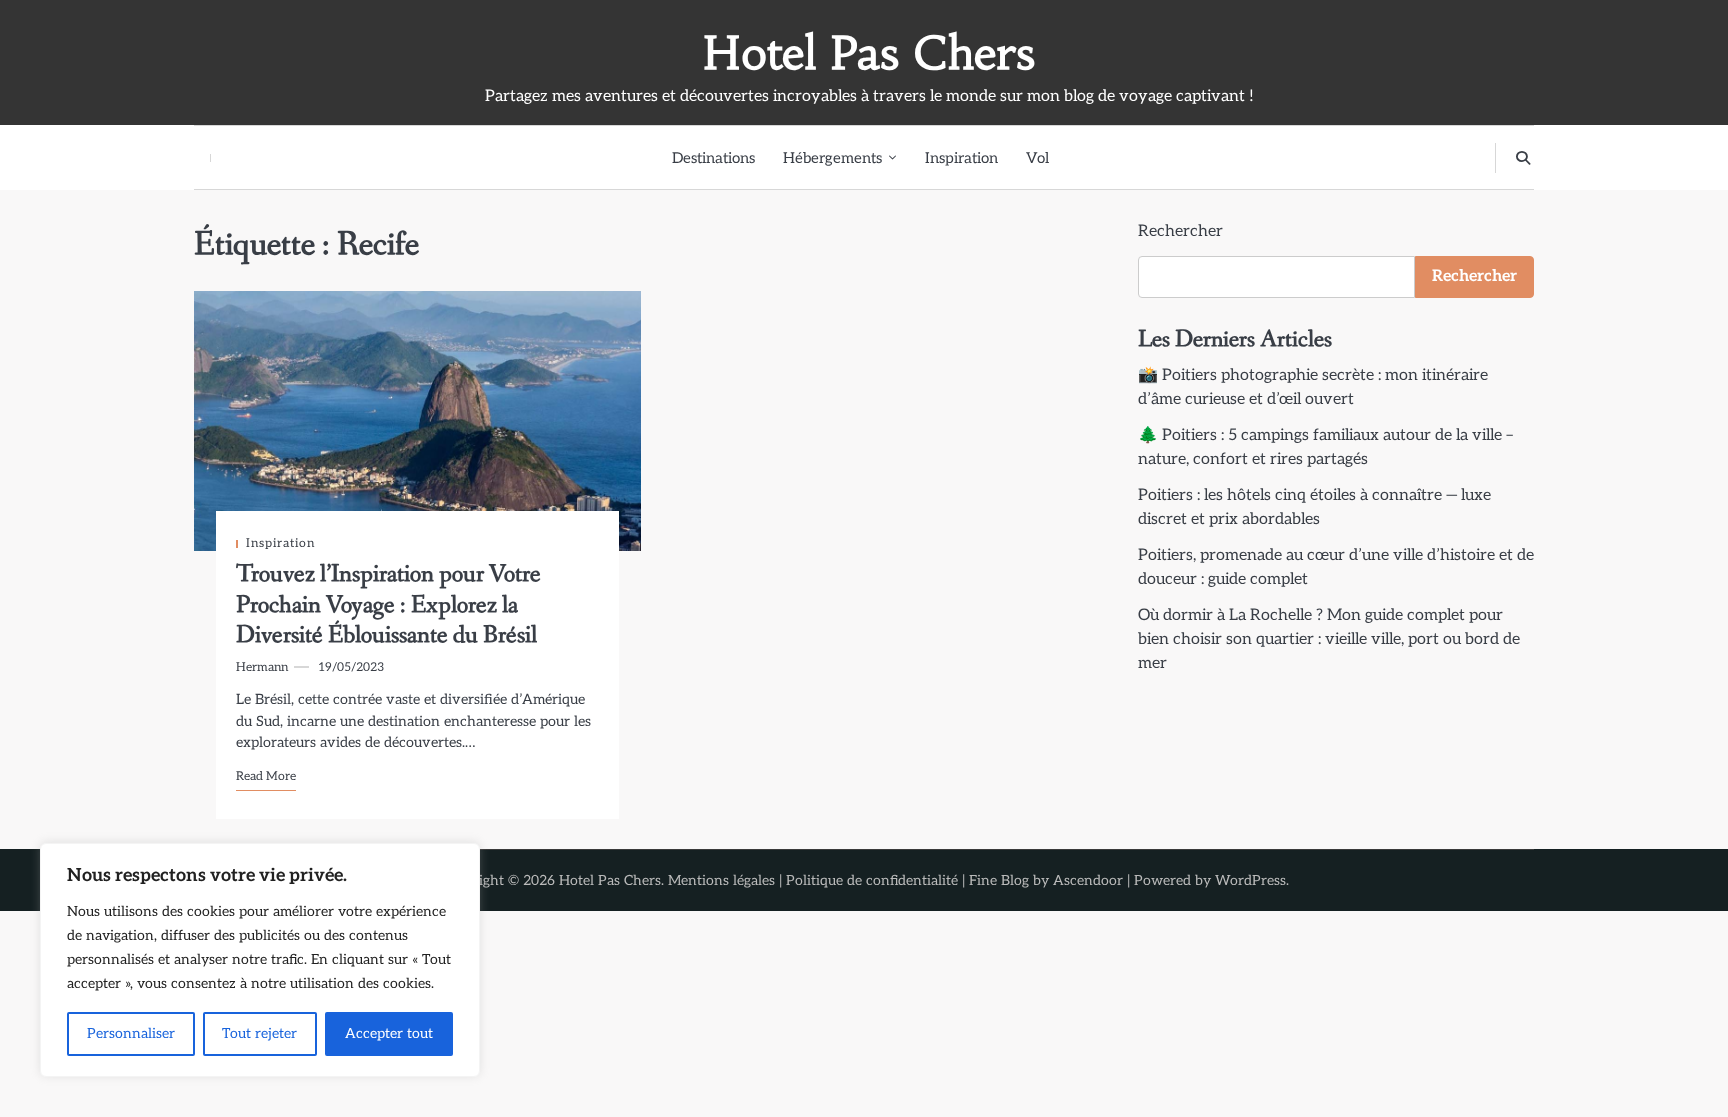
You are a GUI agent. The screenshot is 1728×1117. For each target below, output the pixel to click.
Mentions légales (721, 880)
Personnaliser (131, 1033)
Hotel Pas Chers (869, 53)
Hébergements (832, 158)
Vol (1037, 158)
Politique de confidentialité (872, 880)
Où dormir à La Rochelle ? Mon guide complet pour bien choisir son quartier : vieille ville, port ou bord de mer (1329, 639)
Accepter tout (389, 1033)
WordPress (1250, 880)
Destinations (713, 158)
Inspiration (961, 158)
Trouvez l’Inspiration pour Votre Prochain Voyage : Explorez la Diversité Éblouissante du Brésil (388, 605)
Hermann (262, 667)
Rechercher (1180, 231)
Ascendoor (1088, 880)
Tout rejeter (259, 1033)
